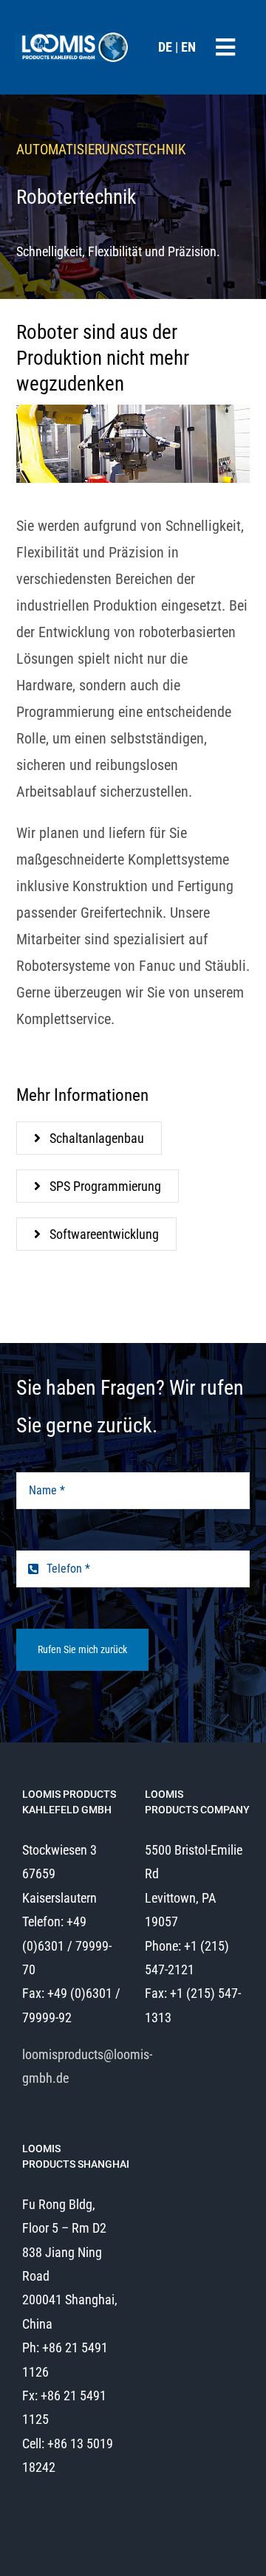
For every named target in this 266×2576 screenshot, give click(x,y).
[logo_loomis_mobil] (72, 35)
